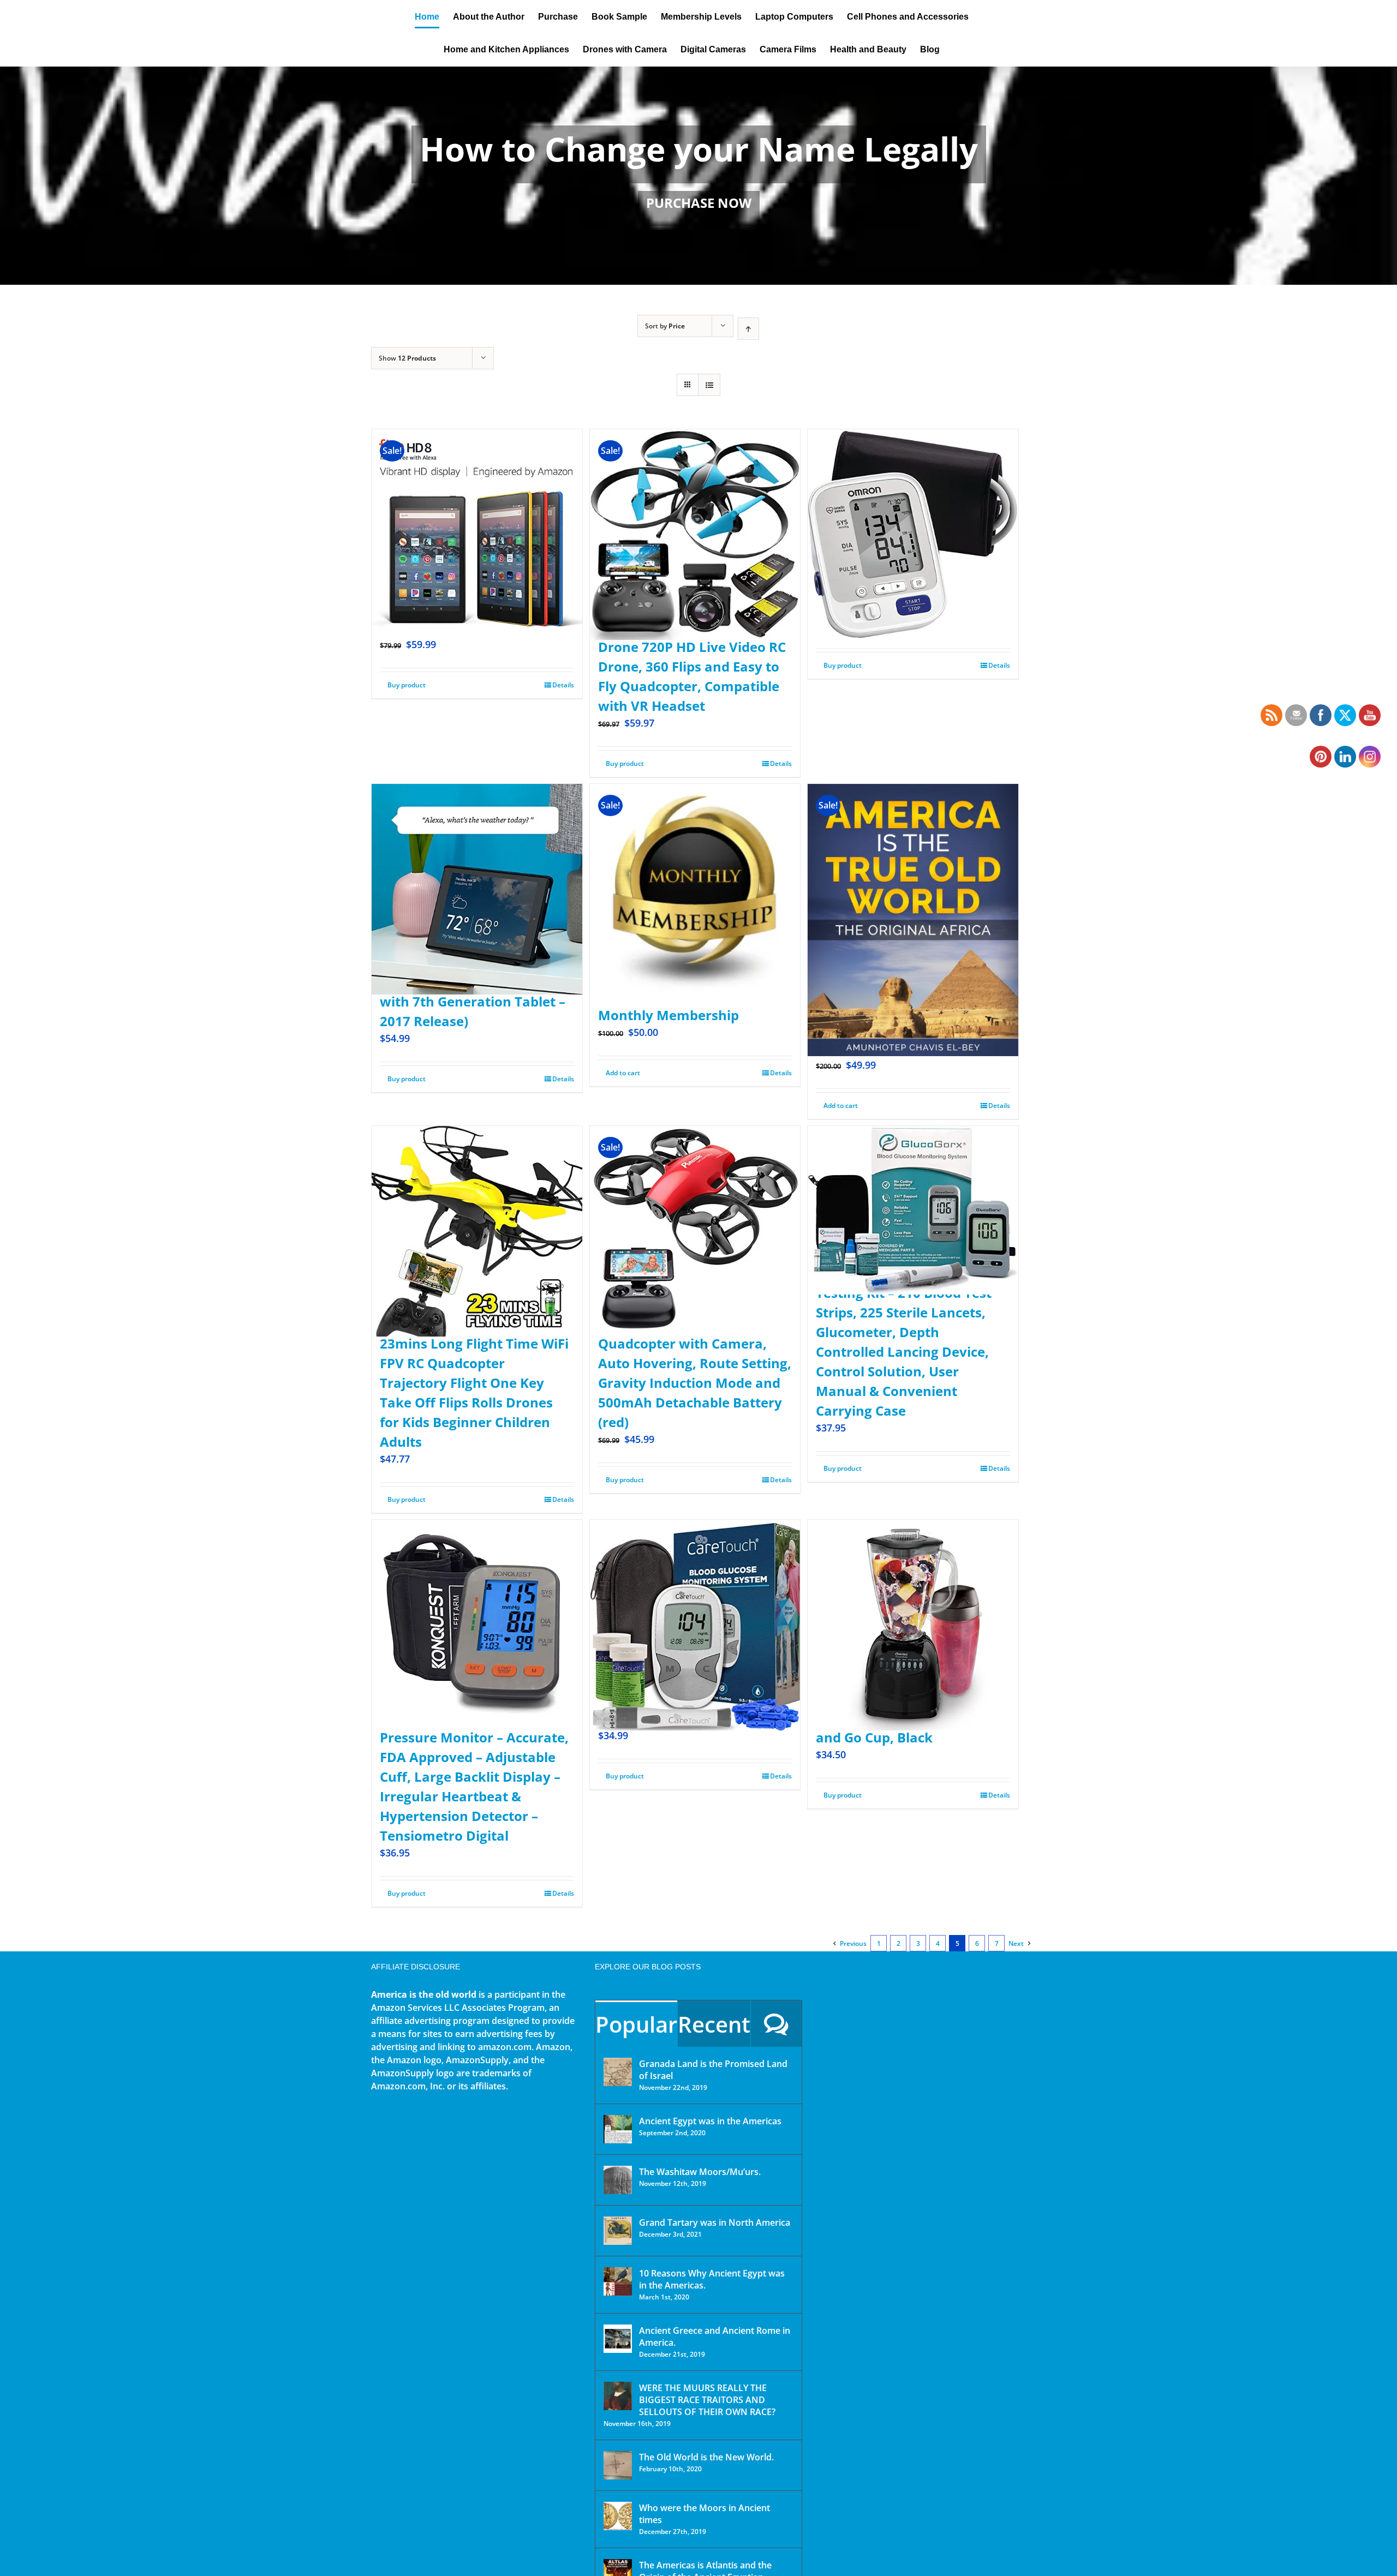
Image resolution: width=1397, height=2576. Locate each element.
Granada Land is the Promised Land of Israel (713, 2070)
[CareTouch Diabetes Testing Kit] (695, 1599)
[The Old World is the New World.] (618, 2465)
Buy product (407, 685)
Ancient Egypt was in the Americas (710, 2121)
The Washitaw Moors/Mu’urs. (700, 2172)
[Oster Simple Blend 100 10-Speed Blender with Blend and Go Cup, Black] (913, 1599)
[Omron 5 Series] (913, 508)
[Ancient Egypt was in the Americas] (618, 2129)
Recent (714, 2024)
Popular (636, 2024)
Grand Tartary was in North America (715, 2222)
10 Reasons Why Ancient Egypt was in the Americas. (712, 2279)
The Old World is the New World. (706, 2457)
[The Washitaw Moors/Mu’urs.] (618, 2180)
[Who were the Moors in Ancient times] (618, 2516)
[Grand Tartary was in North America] (618, 2231)
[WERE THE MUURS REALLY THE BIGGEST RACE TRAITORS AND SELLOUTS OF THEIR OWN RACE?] (618, 2396)
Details (563, 685)
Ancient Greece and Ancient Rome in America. (715, 2337)
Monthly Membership (668, 1015)
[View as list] (709, 385)
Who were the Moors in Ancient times (705, 2514)
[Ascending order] (748, 329)
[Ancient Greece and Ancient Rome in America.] (618, 2339)
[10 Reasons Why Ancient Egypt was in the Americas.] (618, 2281)
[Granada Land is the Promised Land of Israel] (618, 2072)
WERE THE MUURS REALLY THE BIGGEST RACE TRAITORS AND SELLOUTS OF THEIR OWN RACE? (707, 2400)
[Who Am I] (698, 176)
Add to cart (623, 1073)
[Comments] (776, 2024)
